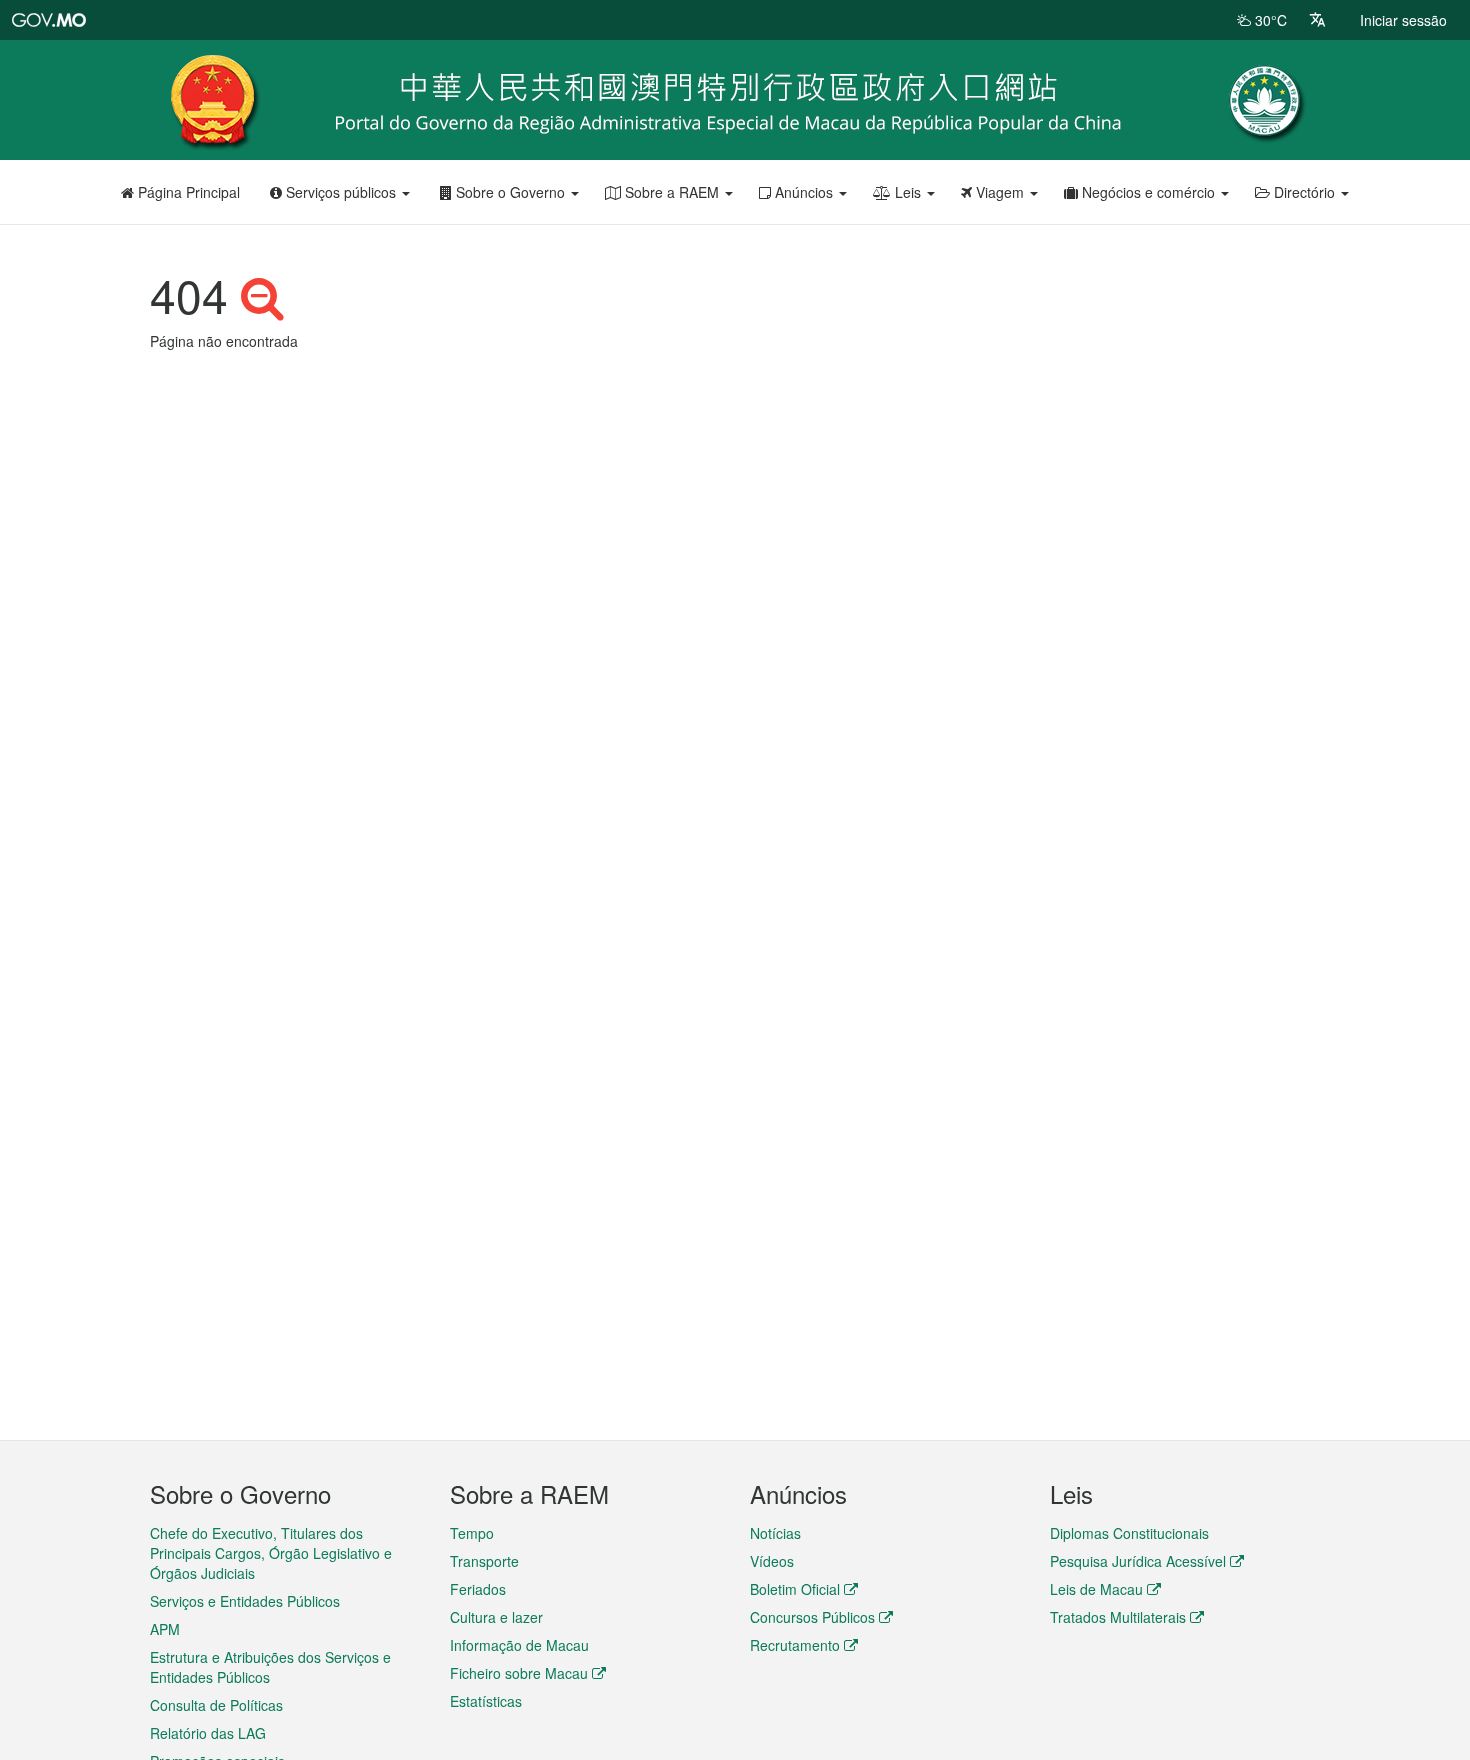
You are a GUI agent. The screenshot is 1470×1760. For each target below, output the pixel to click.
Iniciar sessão (1403, 20)
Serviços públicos (341, 192)
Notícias (775, 1533)
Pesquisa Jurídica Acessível (1138, 1561)
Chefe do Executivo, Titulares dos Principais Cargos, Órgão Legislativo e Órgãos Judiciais (271, 1553)
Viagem (1000, 192)
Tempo (472, 1533)
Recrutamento (795, 1645)
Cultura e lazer (496, 1617)
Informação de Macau (519, 1645)
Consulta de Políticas (216, 1705)
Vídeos (772, 1561)
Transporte (484, 1561)
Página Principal (187, 192)
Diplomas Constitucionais (1129, 1533)
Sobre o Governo (510, 192)
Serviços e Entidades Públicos (245, 1601)
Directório (1304, 192)
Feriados (478, 1589)
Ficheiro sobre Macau (519, 1673)
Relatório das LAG (208, 1733)
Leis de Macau (1096, 1589)
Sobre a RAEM (672, 192)
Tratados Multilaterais (1118, 1617)
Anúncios (804, 192)
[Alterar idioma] (1317, 20)
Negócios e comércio (1148, 192)
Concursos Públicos (812, 1617)
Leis (908, 192)
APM (165, 1629)
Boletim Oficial (795, 1589)
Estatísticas (486, 1701)
